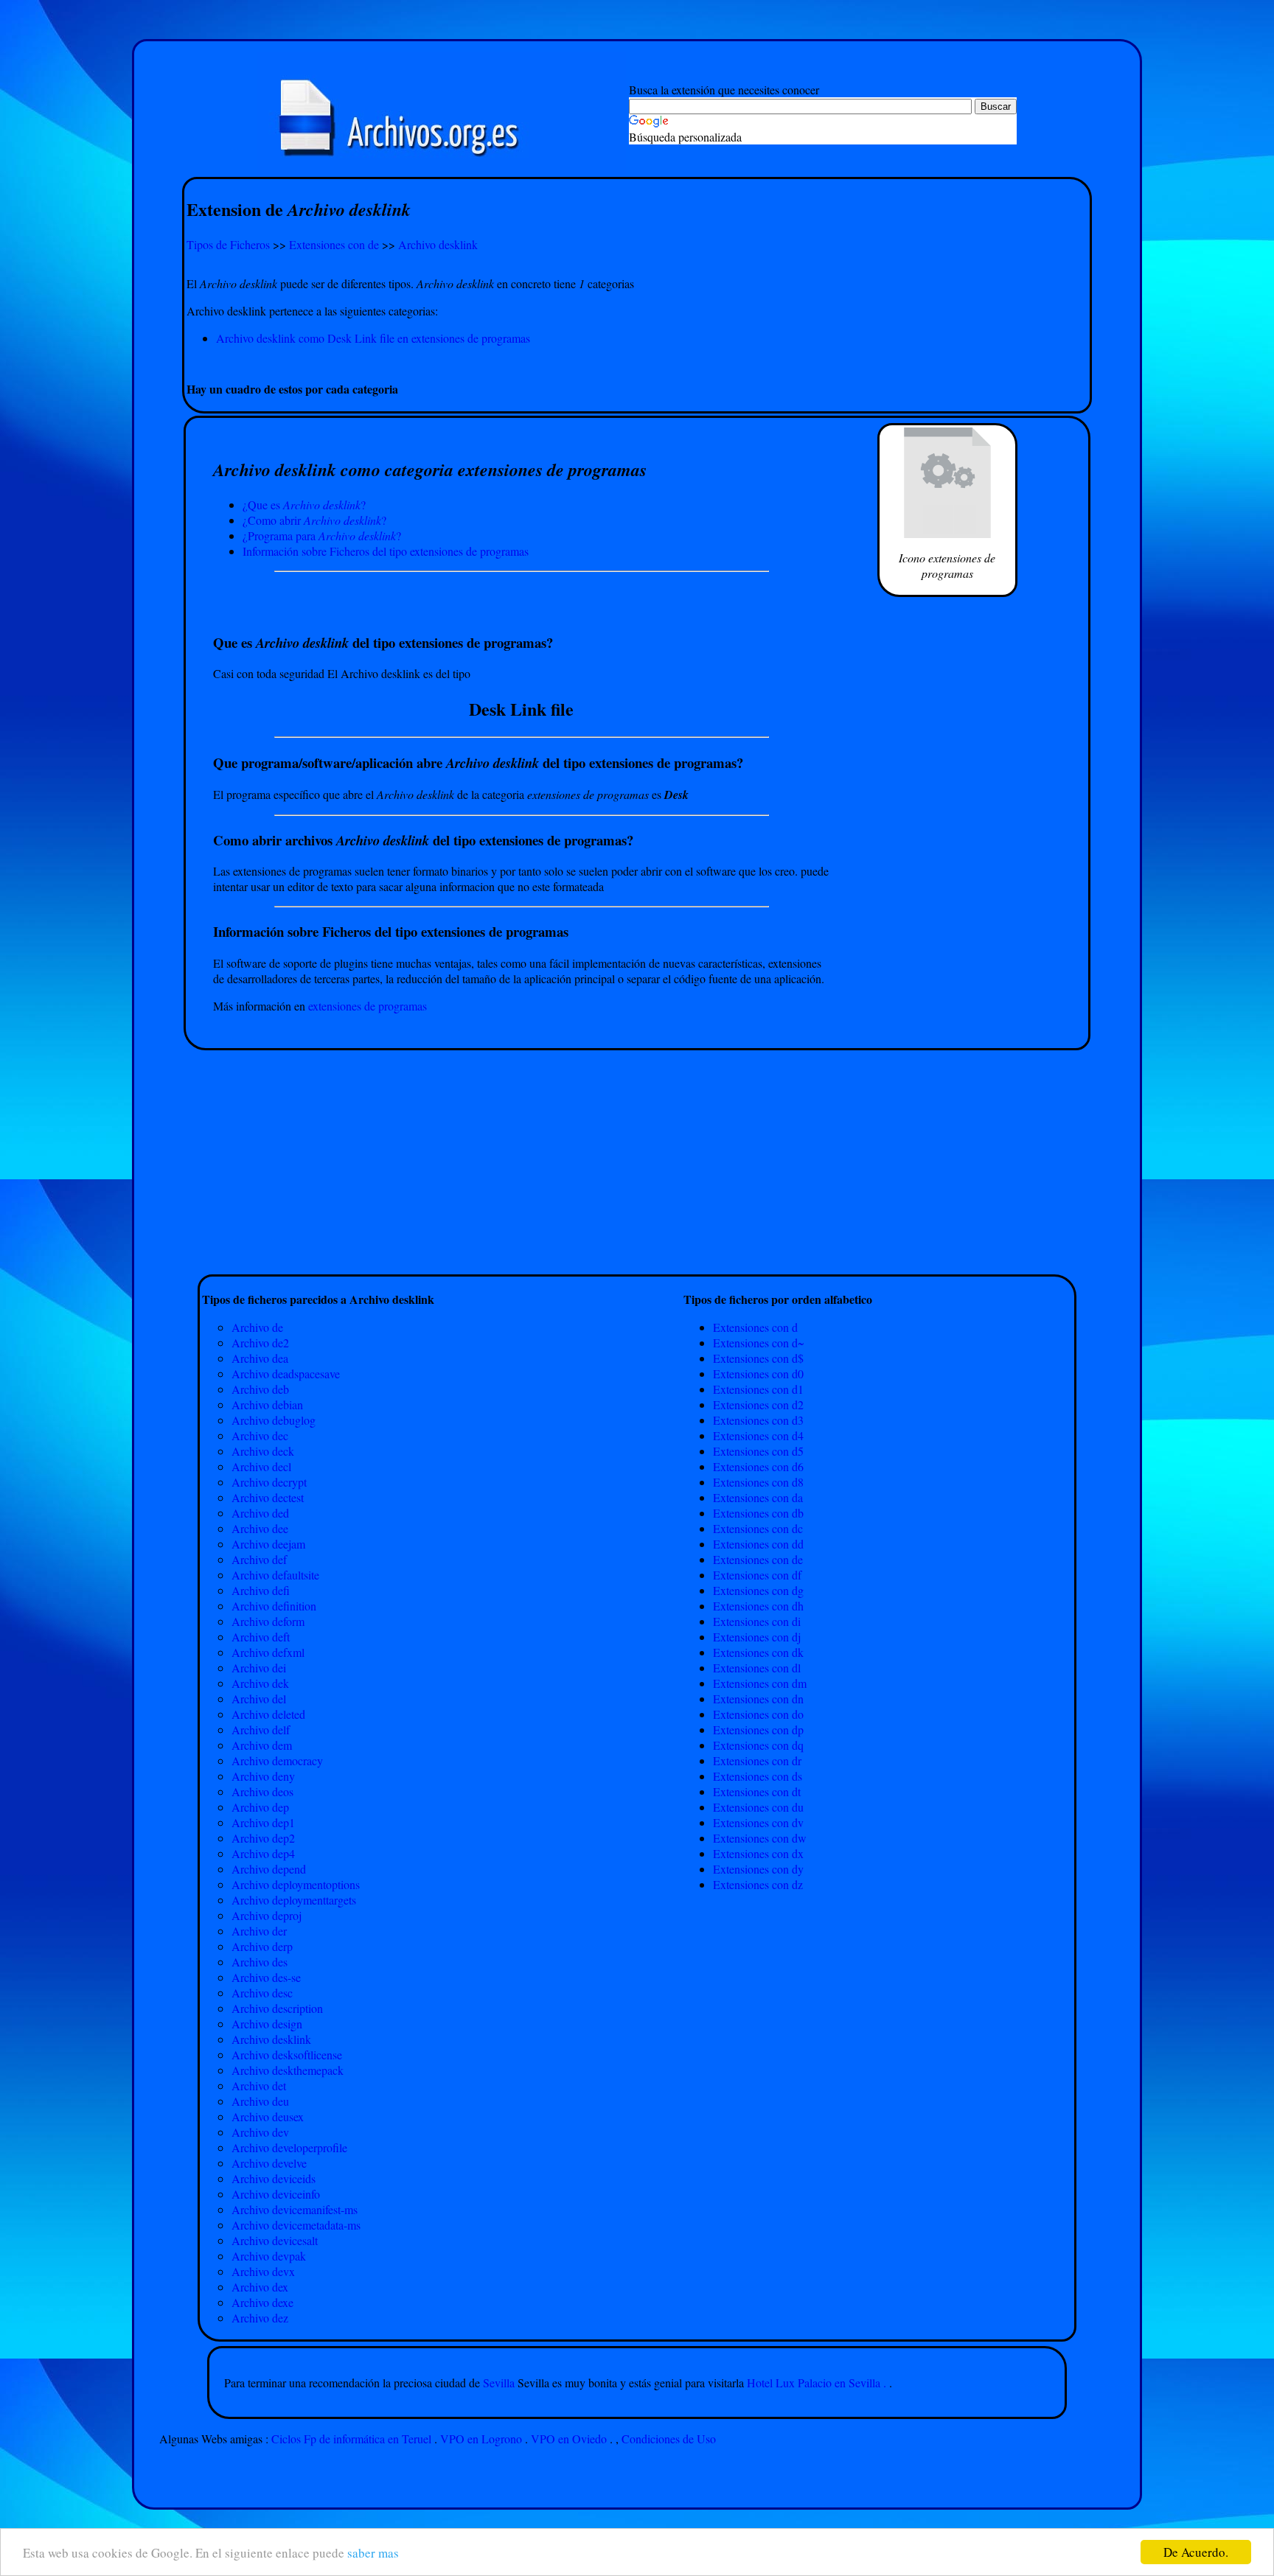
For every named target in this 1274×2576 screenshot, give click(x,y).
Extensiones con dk (758, 1652)
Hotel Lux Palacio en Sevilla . (817, 2383)
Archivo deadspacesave (286, 1373)
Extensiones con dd (758, 1544)
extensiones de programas (368, 1006)
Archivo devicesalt (275, 2240)
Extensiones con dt (757, 1791)
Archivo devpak (269, 2256)
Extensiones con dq (758, 1745)
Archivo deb (260, 1389)
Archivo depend (269, 1869)
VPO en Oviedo (569, 2439)
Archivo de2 (260, 1343)
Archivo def (259, 1559)
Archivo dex (260, 2287)
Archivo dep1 (263, 1822)
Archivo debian (267, 1404)
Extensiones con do (758, 1714)
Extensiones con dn (758, 1699)
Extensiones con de (334, 244)
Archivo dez (260, 2318)
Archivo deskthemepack (288, 2070)
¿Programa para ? (322, 535)
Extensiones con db (758, 1513)
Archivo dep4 (263, 1853)
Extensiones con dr (757, 1760)
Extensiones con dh (758, 1606)
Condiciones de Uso (669, 2439)
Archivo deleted (268, 1714)
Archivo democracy (277, 1760)
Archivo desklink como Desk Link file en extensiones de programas (373, 338)
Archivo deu (260, 2101)
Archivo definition (274, 1606)
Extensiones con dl (757, 1668)
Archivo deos (262, 1791)
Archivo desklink (438, 244)
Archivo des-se (266, 1977)
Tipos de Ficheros (228, 244)
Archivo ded (260, 1513)
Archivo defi (261, 1590)
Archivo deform (268, 1621)
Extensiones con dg (758, 1590)
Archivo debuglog (274, 1420)
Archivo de (257, 1327)
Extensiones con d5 (758, 1451)
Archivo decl (261, 1466)
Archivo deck (263, 1451)
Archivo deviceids (274, 2178)
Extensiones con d (755, 1327)
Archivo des (260, 1962)
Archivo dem (262, 1745)
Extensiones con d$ (758, 1358)
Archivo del (259, 1699)
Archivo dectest (268, 1497)
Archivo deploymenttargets (294, 1900)
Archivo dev (260, 2132)
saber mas (373, 2553)
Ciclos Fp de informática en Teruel (351, 2439)
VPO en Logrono (481, 2439)
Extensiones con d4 (758, 1435)
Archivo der (259, 1931)
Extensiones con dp (758, 1729)
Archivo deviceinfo (276, 2194)
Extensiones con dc (758, 1528)
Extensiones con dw (760, 1838)
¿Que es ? (304, 505)
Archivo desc (262, 1993)
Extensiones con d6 (758, 1466)
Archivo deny (263, 1776)
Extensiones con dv (758, 1822)
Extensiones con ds (758, 1776)
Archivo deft (261, 1637)
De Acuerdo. (1196, 2552)
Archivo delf (261, 1729)
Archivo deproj (267, 1915)
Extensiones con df (757, 1575)
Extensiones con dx (758, 1853)
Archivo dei (259, 1668)
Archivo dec (260, 1435)
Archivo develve (269, 2163)
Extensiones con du (758, 1807)
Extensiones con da (758, 1497)
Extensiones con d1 (758, 1389)
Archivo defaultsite (275, 1575)
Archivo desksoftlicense (287, 2055)
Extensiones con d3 (758, 1420)
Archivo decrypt (269, 1482)
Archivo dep (260, 1807)
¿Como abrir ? (314, 520)
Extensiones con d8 (758, 1482)
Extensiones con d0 (758, 1373)
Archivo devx (263, 2271)
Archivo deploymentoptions (296, 1884)
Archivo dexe (262, 2302)
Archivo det (259, 2085)
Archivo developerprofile (289, 2147)
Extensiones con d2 (758, 1404)
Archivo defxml (268, 1652)
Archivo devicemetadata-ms (296, 2225)
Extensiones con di (757, 1621)
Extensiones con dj (757, 1637)
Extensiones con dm (760, 1683)
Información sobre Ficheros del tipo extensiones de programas (386, 551)
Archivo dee (260, 1528)
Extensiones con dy (758, 1869)
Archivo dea (260, 1358)
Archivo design (267, 2024)
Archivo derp (262, 1946)
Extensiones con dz (758, 1884)
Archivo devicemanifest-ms (295, 2209)
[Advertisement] (637, 363)
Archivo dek (260, 1683)
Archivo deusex (268, 2116)
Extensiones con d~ (759, 1343)
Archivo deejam (268, 1544)
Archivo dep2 (263, 1838)
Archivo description (277, 2008)
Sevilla (500, 2383)
